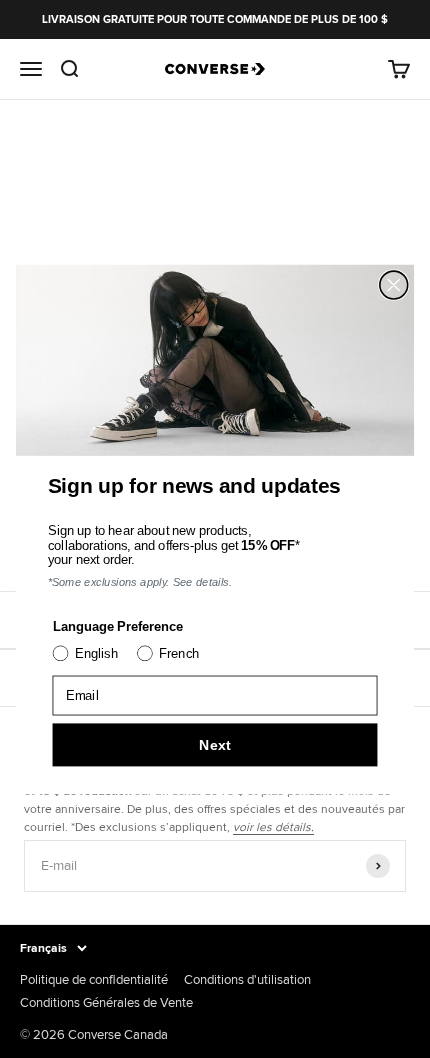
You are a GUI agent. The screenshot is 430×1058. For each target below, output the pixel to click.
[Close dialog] (394, 285)
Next (214, 744)
